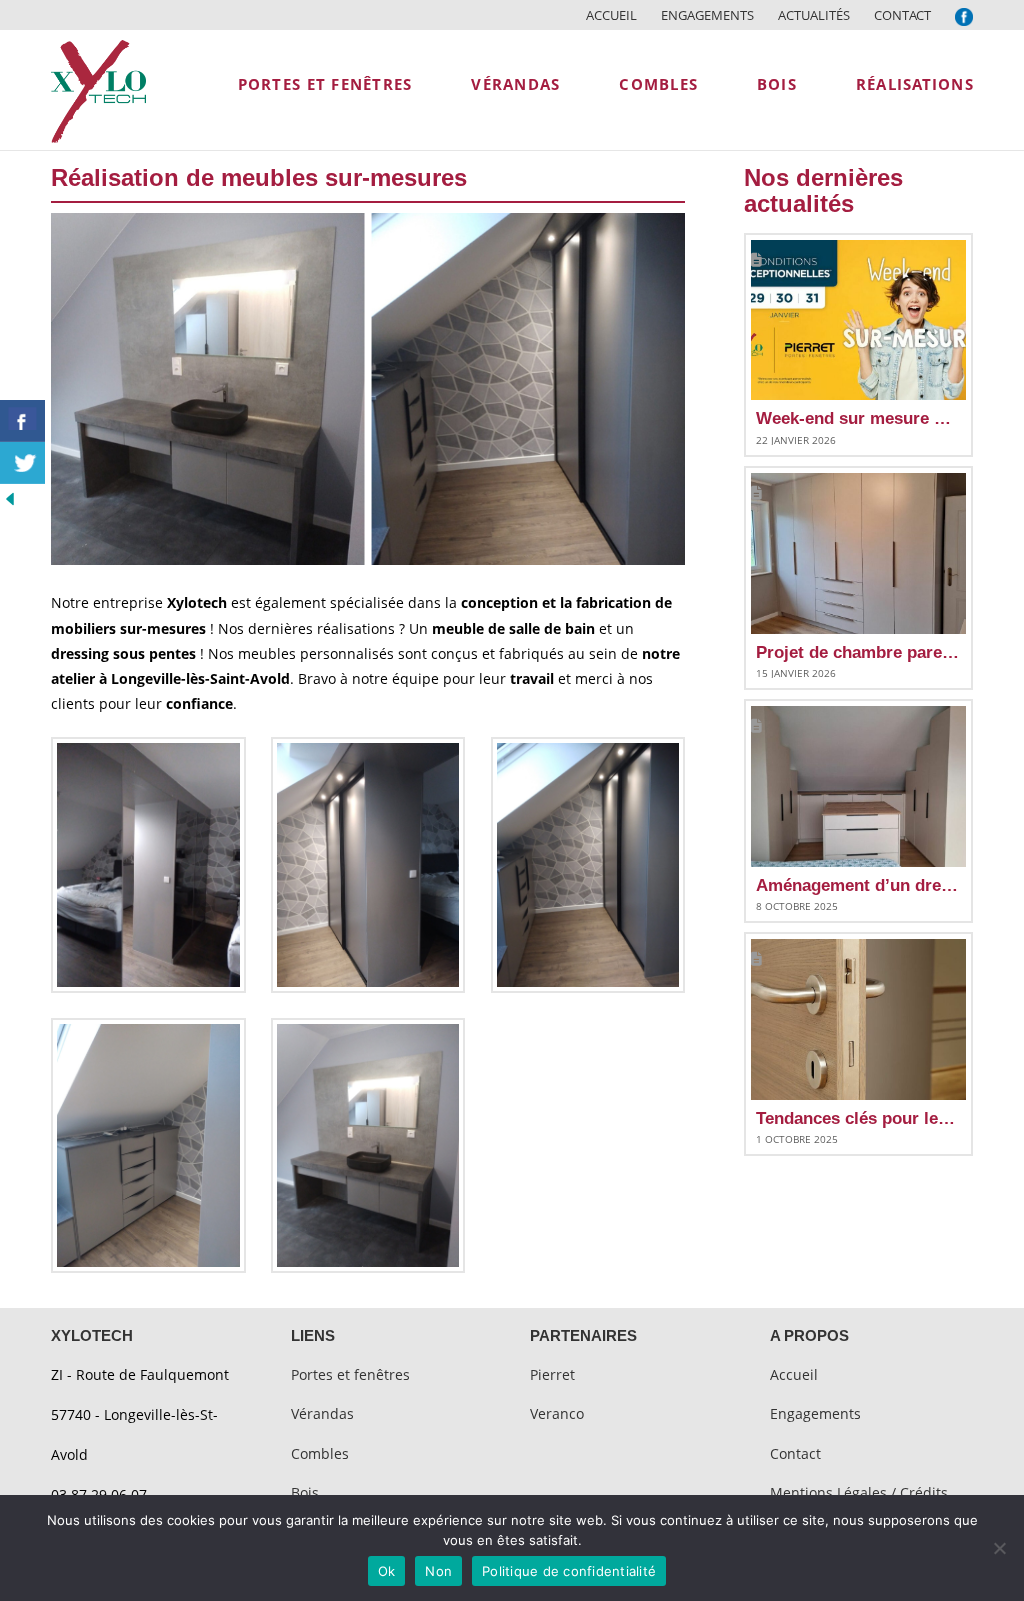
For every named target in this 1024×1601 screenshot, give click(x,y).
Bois (305, 1492)
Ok (387, 1571)
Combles (320, 1453)
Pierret (552, 1374)
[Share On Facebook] (22, 421)
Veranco (557, 1413)
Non (438, 1571)
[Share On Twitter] (22, 463)
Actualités (814, 15)
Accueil (611, 15)
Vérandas (322, 1413)
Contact (902, 15)
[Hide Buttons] (10, 496)
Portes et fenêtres (350, 1374)
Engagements (707, 15)
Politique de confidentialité (569, 1571)
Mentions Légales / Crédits (859, 1492)
